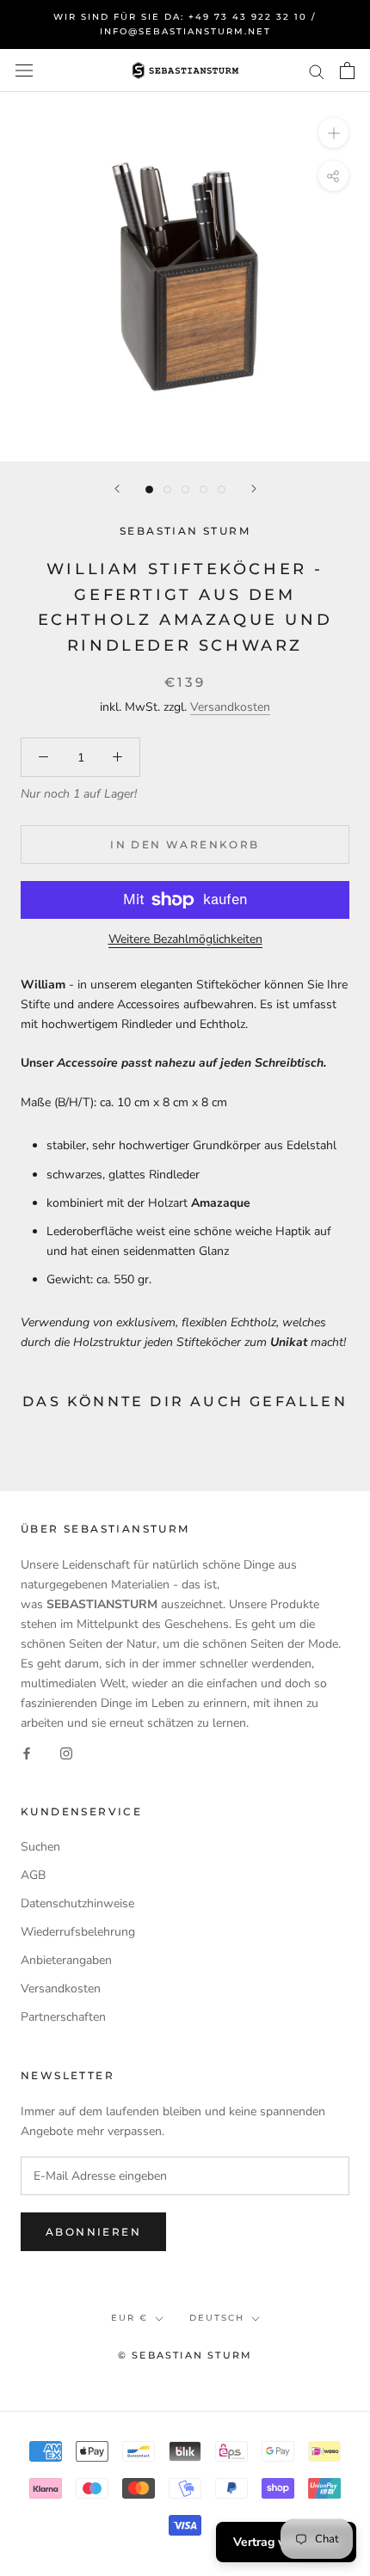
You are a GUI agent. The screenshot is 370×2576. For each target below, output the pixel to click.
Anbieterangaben (66, 1960)
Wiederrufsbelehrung (78, 1932)
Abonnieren (93, 2232)
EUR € (129, 2318)
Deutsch (217, 2318)
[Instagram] (66, 1752)
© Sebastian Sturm (185, 2355)
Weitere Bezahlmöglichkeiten (185, 939)
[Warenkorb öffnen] (347, 70)
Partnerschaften (63, 2017)
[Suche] (317, 71)
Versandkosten (230, 707)
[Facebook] (27, 1752)
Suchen (40, 1847)
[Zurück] (117, 489)
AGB (33, 1875)
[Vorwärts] (254, 489)
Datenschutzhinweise (77, 1903)
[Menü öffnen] (24, 71)
